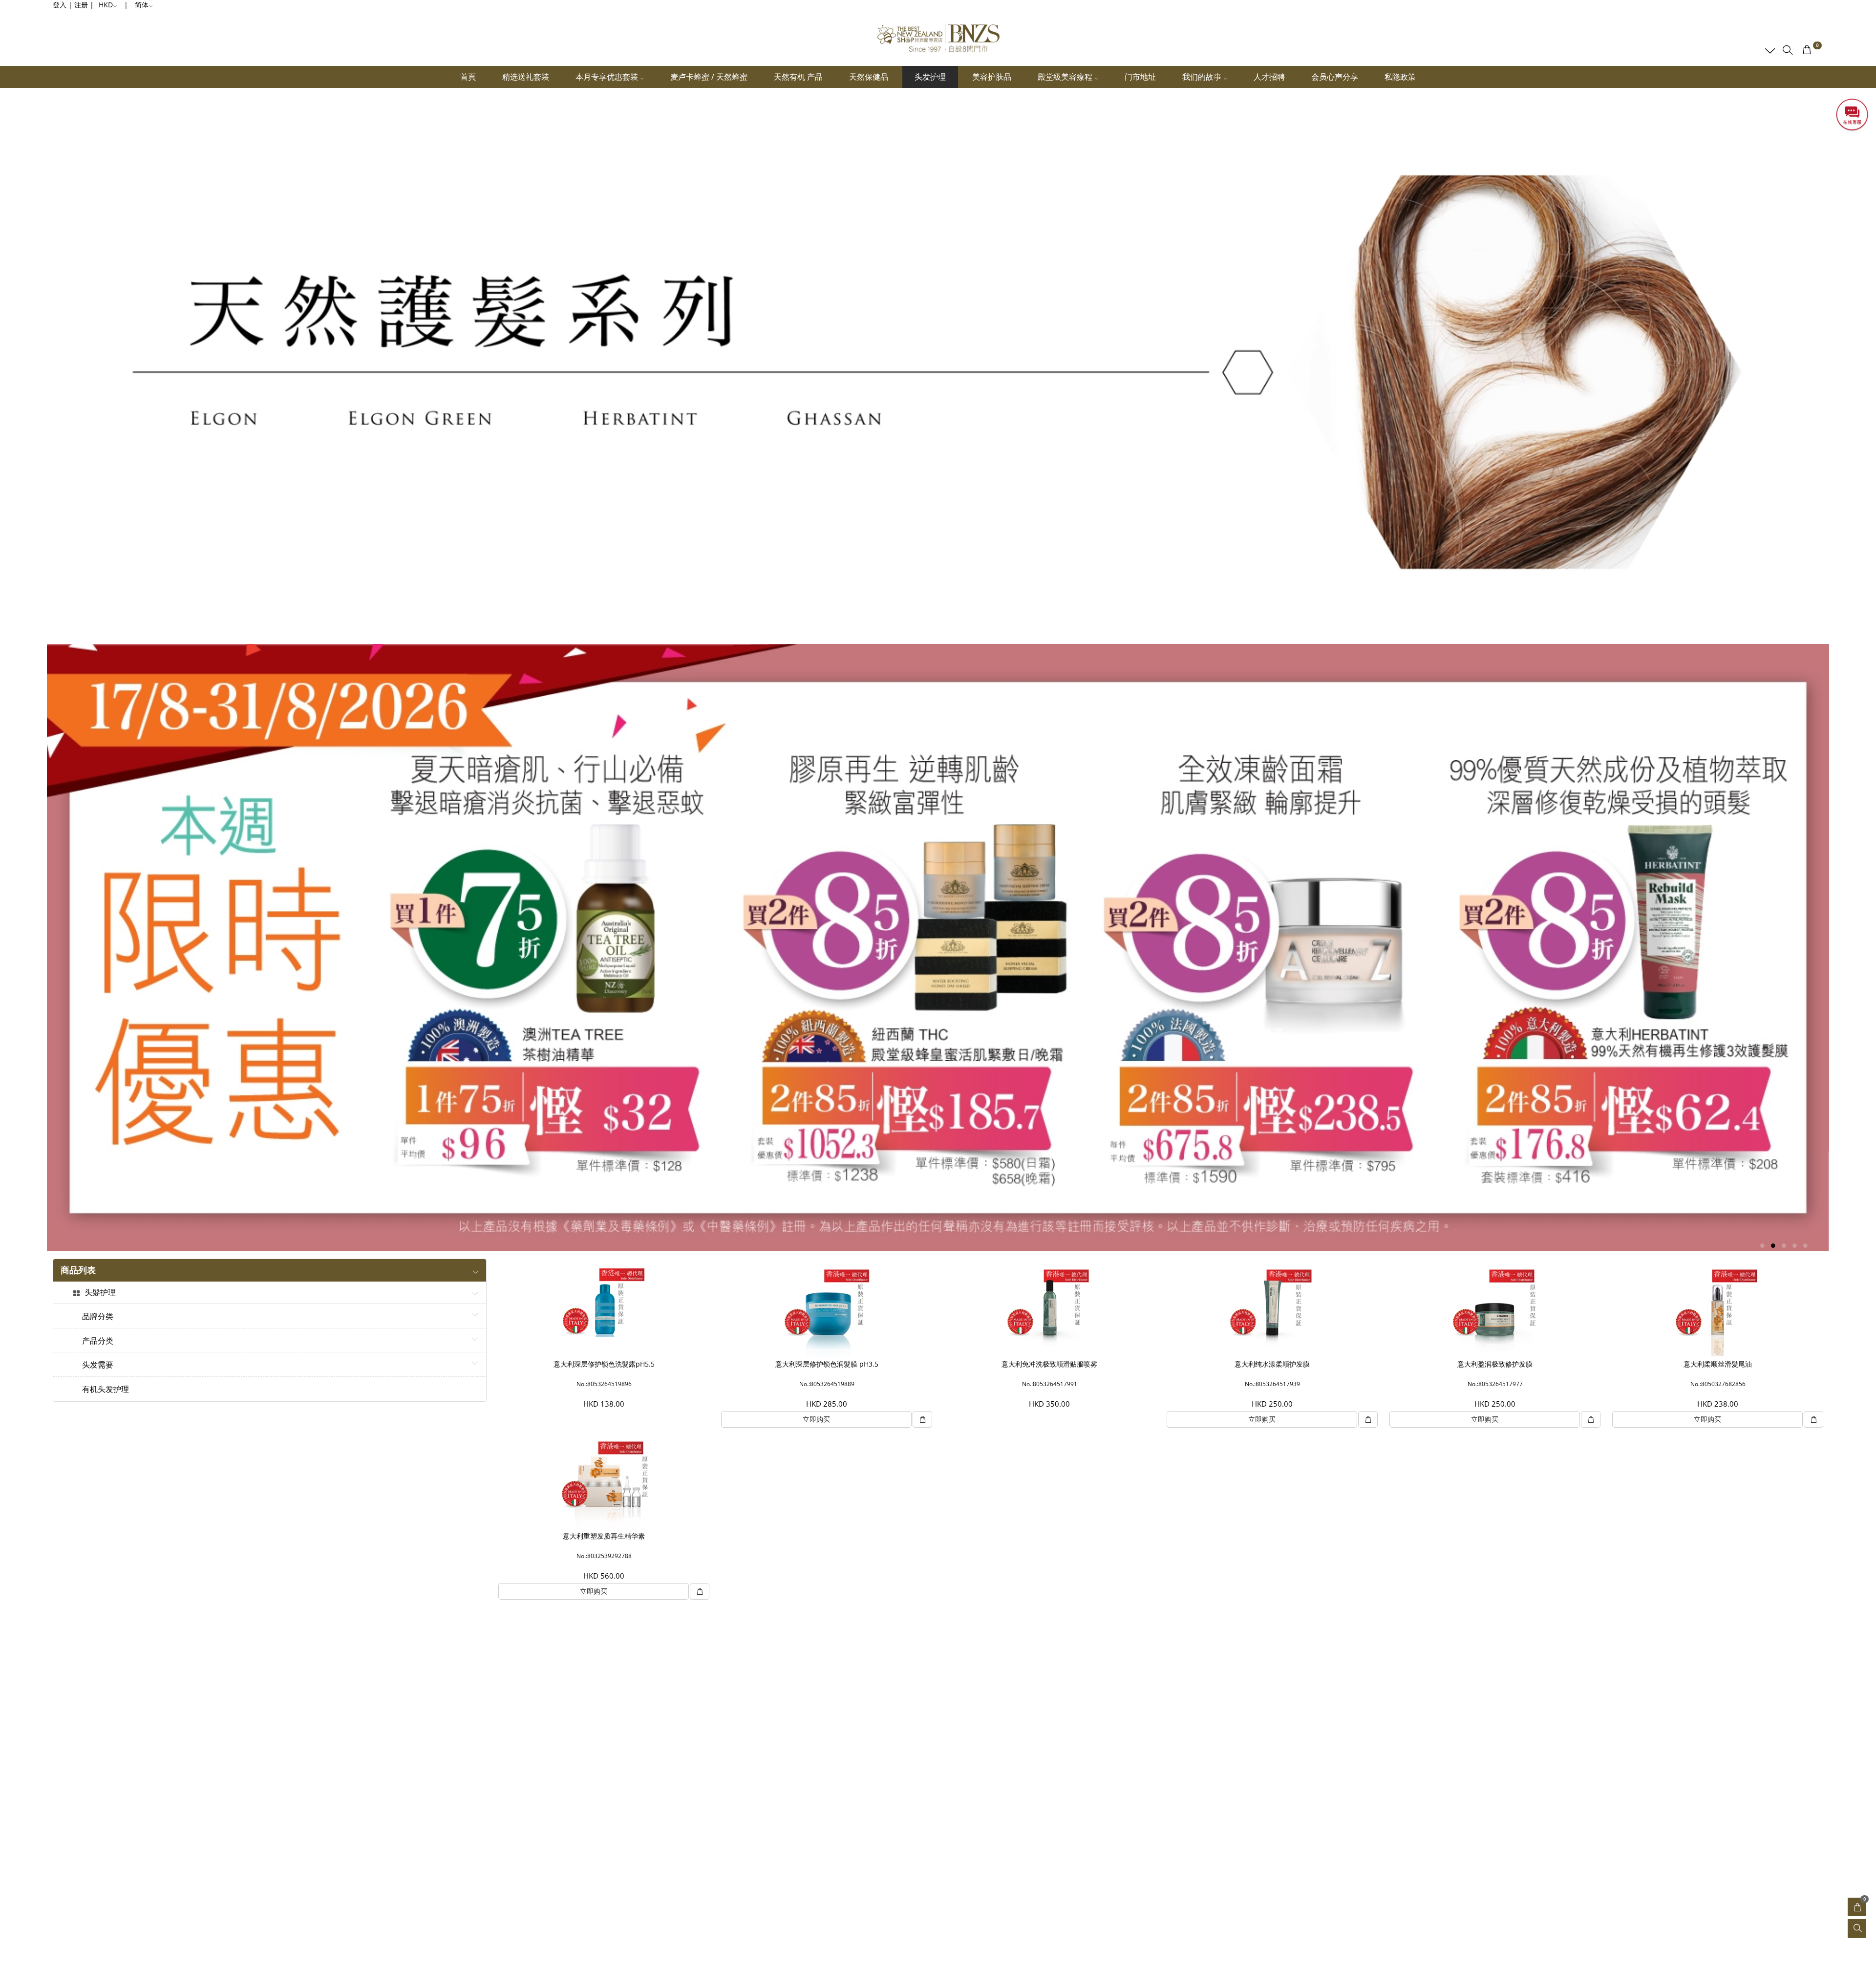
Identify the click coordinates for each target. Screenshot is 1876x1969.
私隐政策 (1400, 77)
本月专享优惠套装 (608, 77)
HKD (106, 5)
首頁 (468, 77)
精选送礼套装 (526, 77)
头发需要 (98, 1365)
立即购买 (816, 1419)
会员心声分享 (1335, 77)
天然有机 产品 (798, 77)
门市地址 (1140, 77)
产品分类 (98, 1341)
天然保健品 (869, 77)
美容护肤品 (992, 77)
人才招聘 (1269, 77)
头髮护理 (100, 1293)
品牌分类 (98, 1317)
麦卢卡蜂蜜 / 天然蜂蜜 (709, 77)
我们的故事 (1203, 77)
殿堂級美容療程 (1066, 77)
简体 (142, 5)
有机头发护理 (106, 1390)
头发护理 (930, 77)
